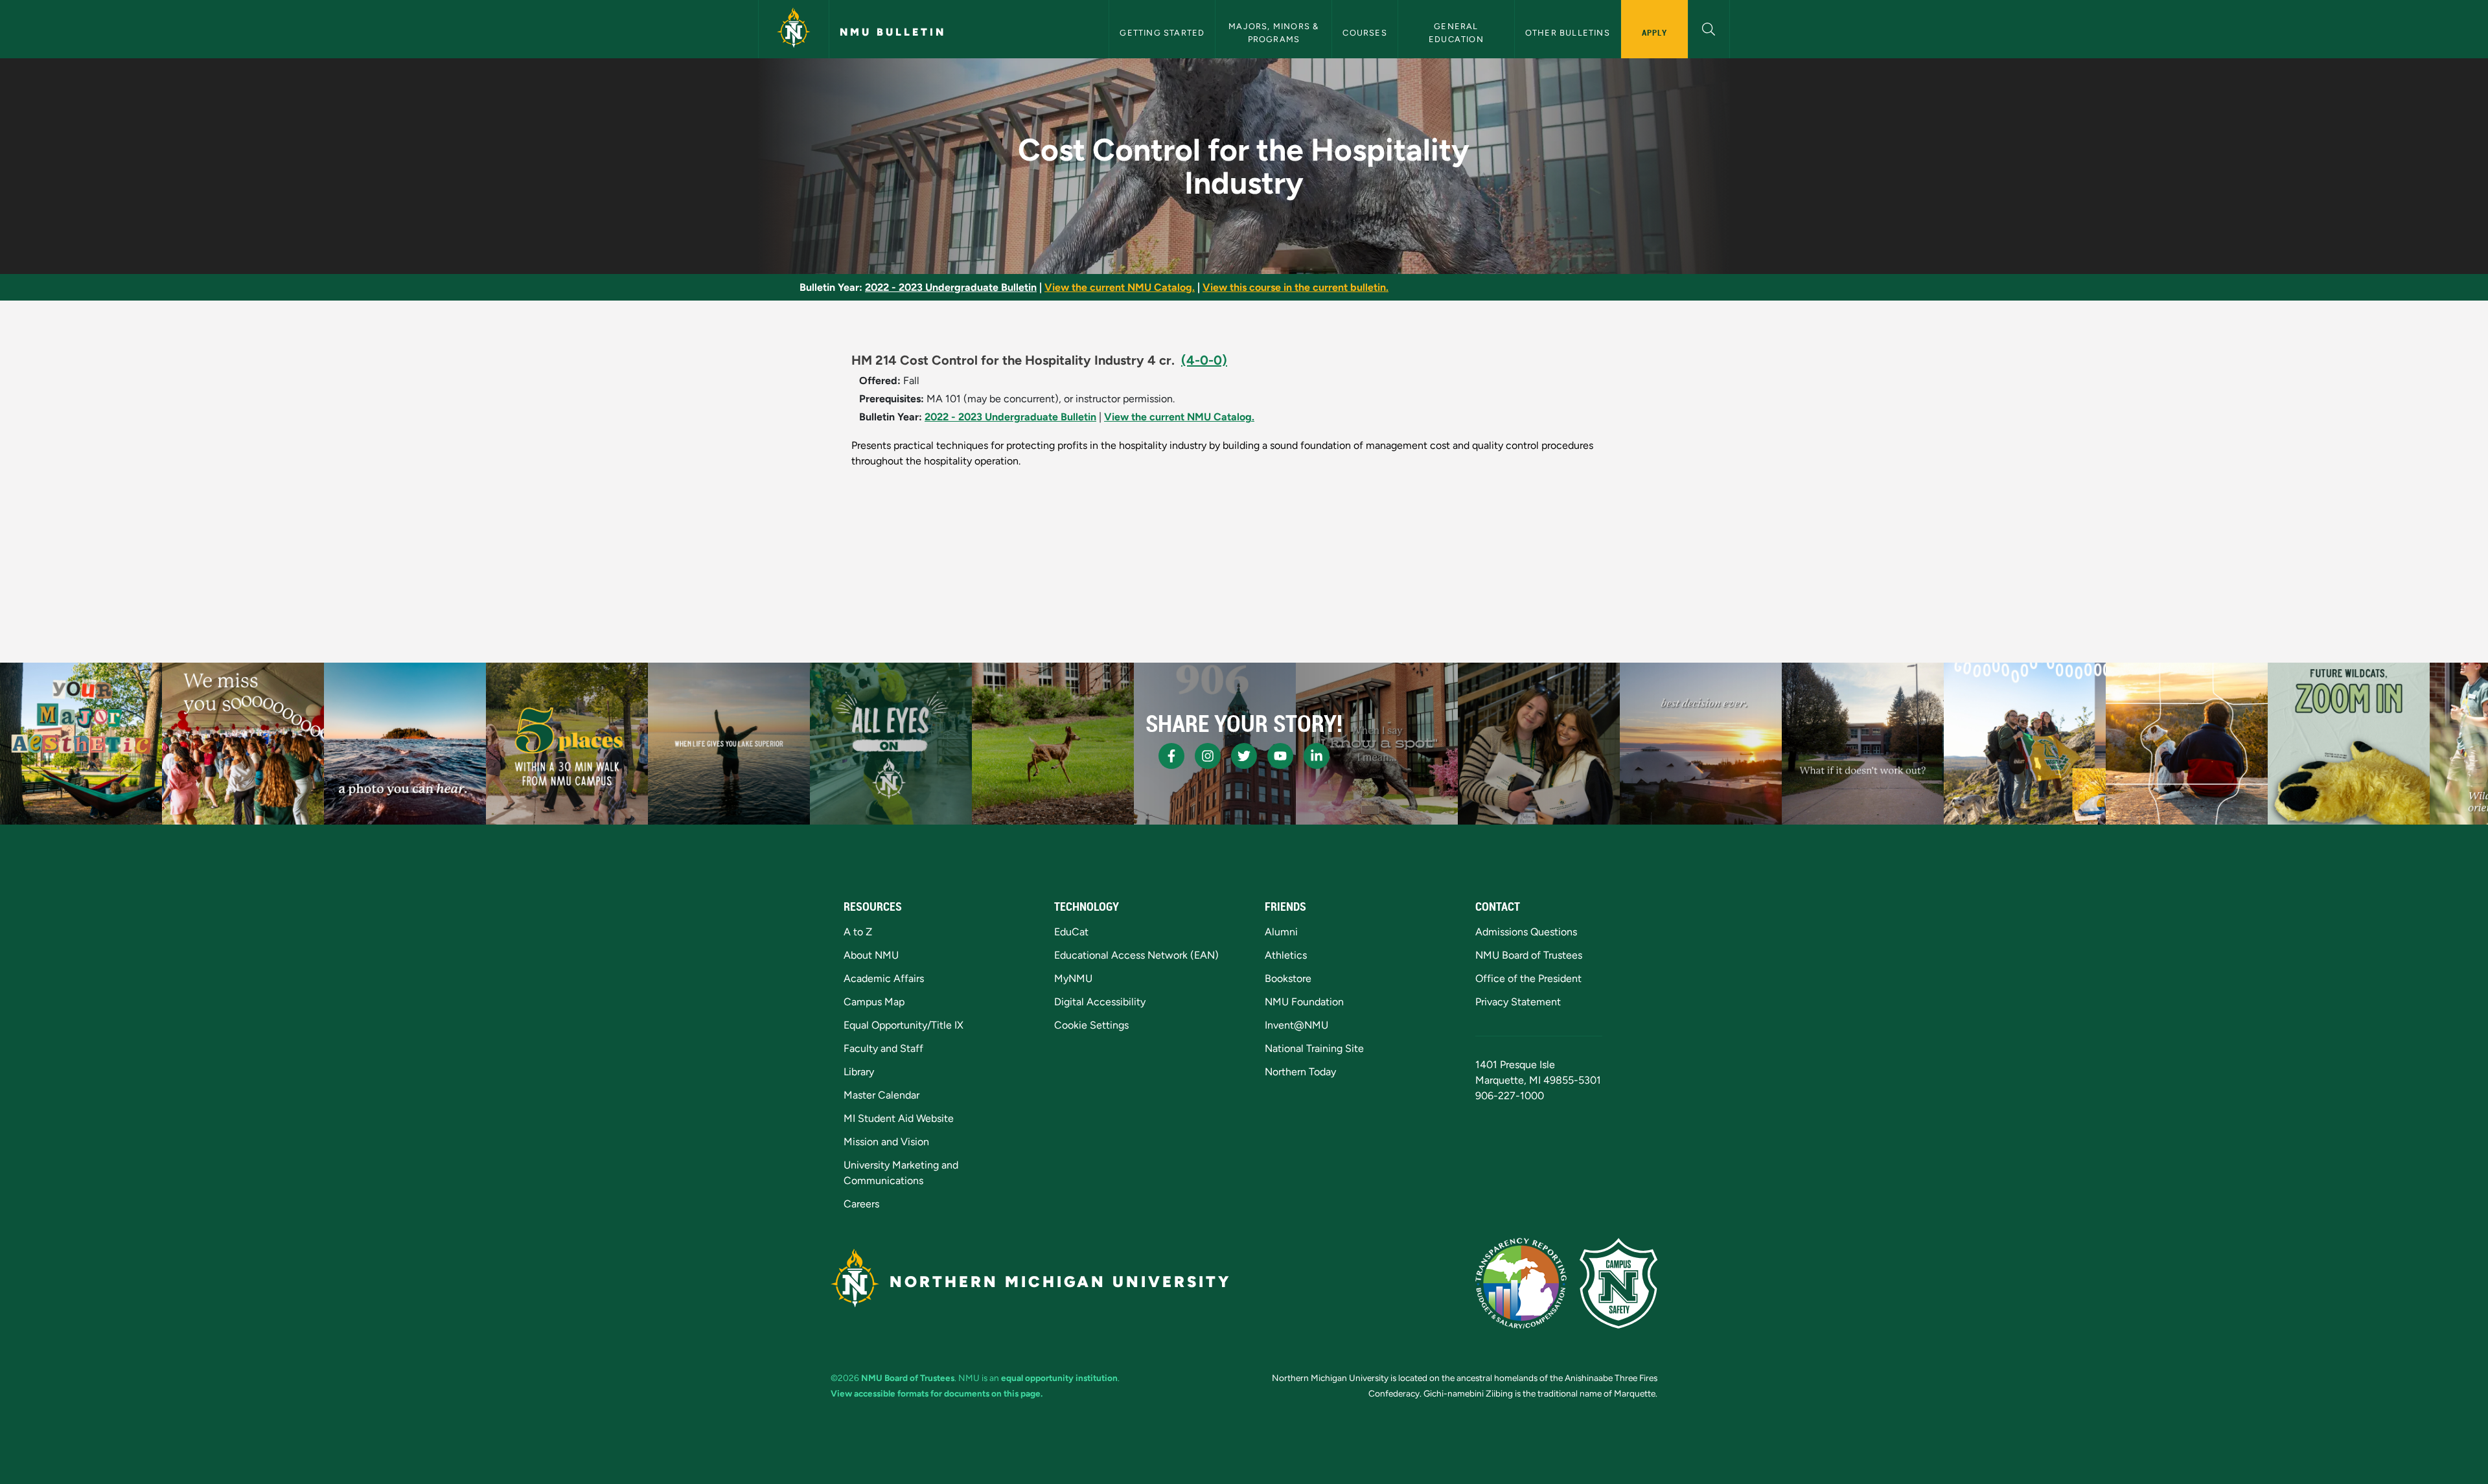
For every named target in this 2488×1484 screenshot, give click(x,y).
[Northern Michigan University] (794, 29)
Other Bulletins (1568, 33)
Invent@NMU (1296, 1025)
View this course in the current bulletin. (1296, 287)
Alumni (1281, 932)
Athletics (1286, 955)
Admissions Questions (1526, 932)
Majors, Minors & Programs (1275, 32)
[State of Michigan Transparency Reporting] (1521, 1283)
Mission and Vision (886, 1142)
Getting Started (1162, 33)
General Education (1456, 32)
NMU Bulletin (893, 32)
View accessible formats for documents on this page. (937, 1393)
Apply (1654, 32)
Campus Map (874, 1002)
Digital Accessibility (1100, 1002)
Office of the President (1528, 978)
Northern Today (1300, 1072)
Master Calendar (881, 1095)
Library (859, 1072)
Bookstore (1288, 978)
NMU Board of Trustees (1529, 955)
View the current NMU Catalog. (1120, 287)
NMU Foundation (1304, 1002)
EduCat (1071, 932)
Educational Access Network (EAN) (1136, 955)
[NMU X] (1244, 756)
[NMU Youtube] (1280, 756)
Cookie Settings (1091, 1025)
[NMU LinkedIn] (1317, 756)
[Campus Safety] (1618, 1283)
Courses (1365, 33)
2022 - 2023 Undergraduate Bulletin (951, 287)
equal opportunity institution (1059, 1378)
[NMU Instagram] (1208, 756)
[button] (1709, 28)
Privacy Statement (1518, 1002)
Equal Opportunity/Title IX (904, 1025)
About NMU (871, 955)
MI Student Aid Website (899, 1118)
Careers (861, 1204)
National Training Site (1314, 1048)
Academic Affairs (884, 978)
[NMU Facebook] (1171, 756)
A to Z (858, 932)
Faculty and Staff (883, 1048)
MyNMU (1073, 978)
